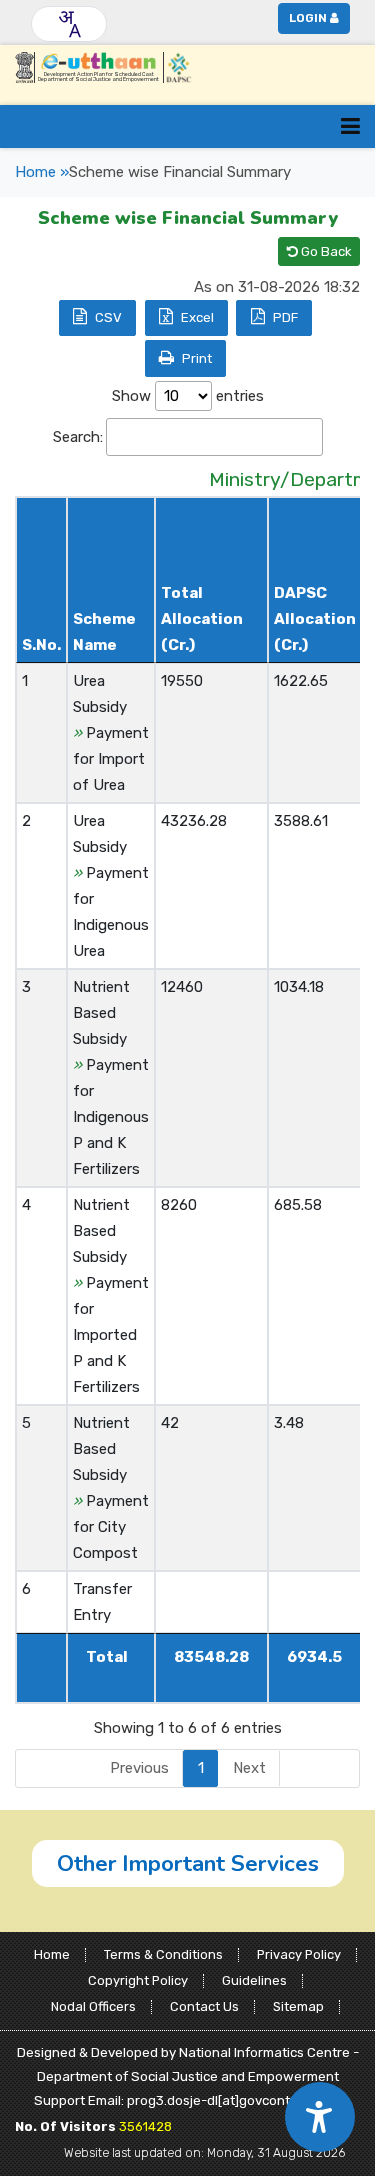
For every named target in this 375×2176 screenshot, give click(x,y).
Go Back (325, 251)
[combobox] (69, 24)
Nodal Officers (93, 2006)
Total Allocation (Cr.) (202, 619)
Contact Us (204, 2006)
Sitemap (298, 2006)
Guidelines (254, 1980)
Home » (42, 172)
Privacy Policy (299, 1954)
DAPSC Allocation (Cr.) (315, 619)
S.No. (41, 645)
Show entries (188, 396)
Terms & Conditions (163, 1954)
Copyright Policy (138, 1980)
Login (308, 18)
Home (52, 1954)
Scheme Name (104, 632)
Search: (78, 437)
